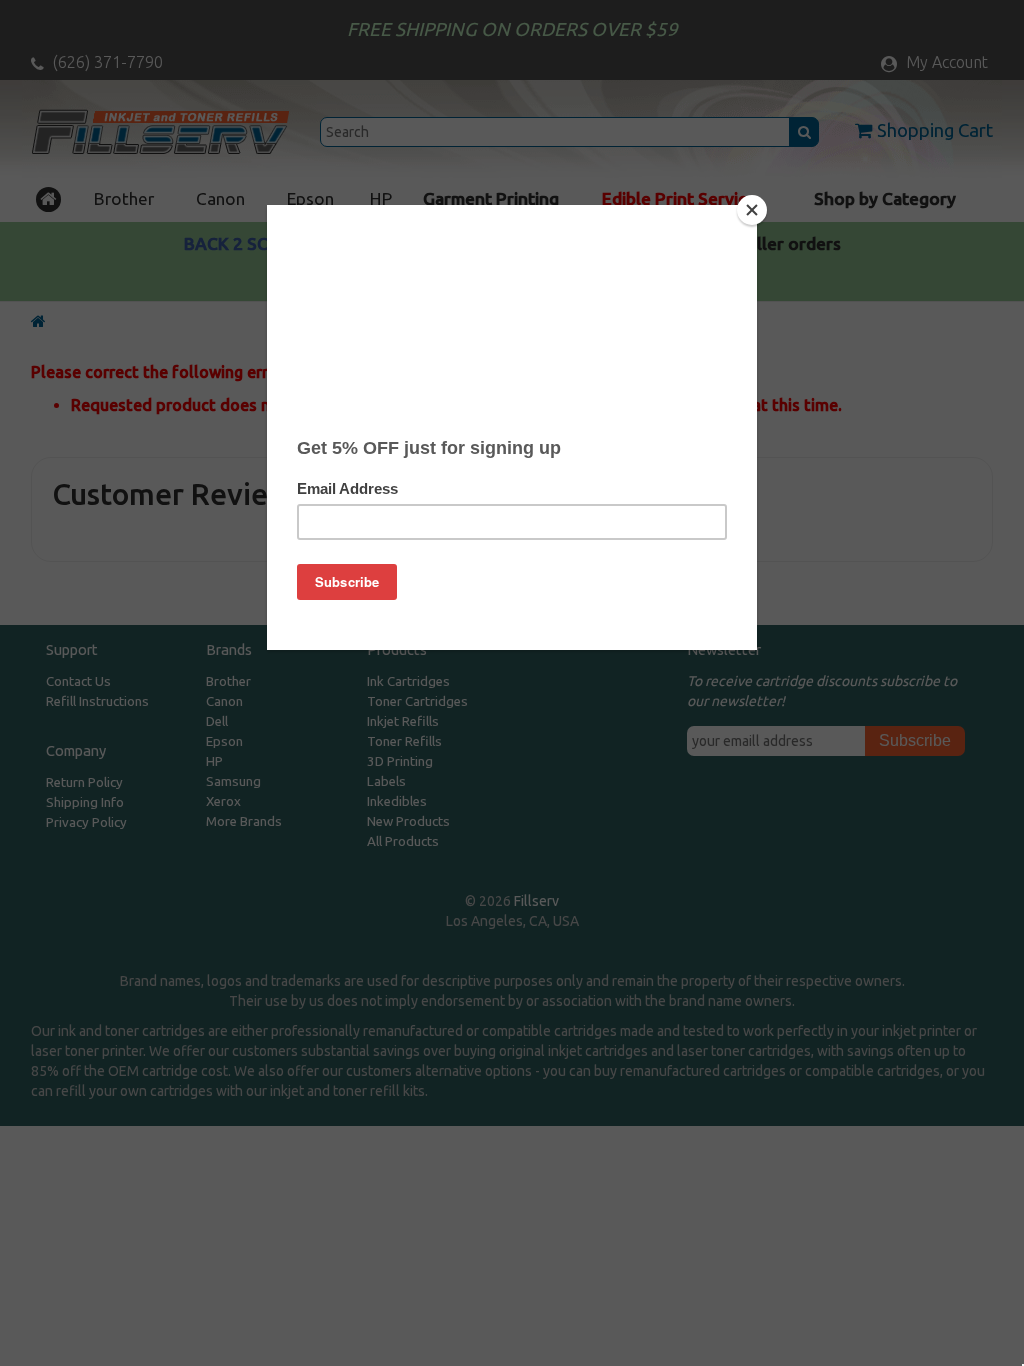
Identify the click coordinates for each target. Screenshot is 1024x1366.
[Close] (752, 210)
